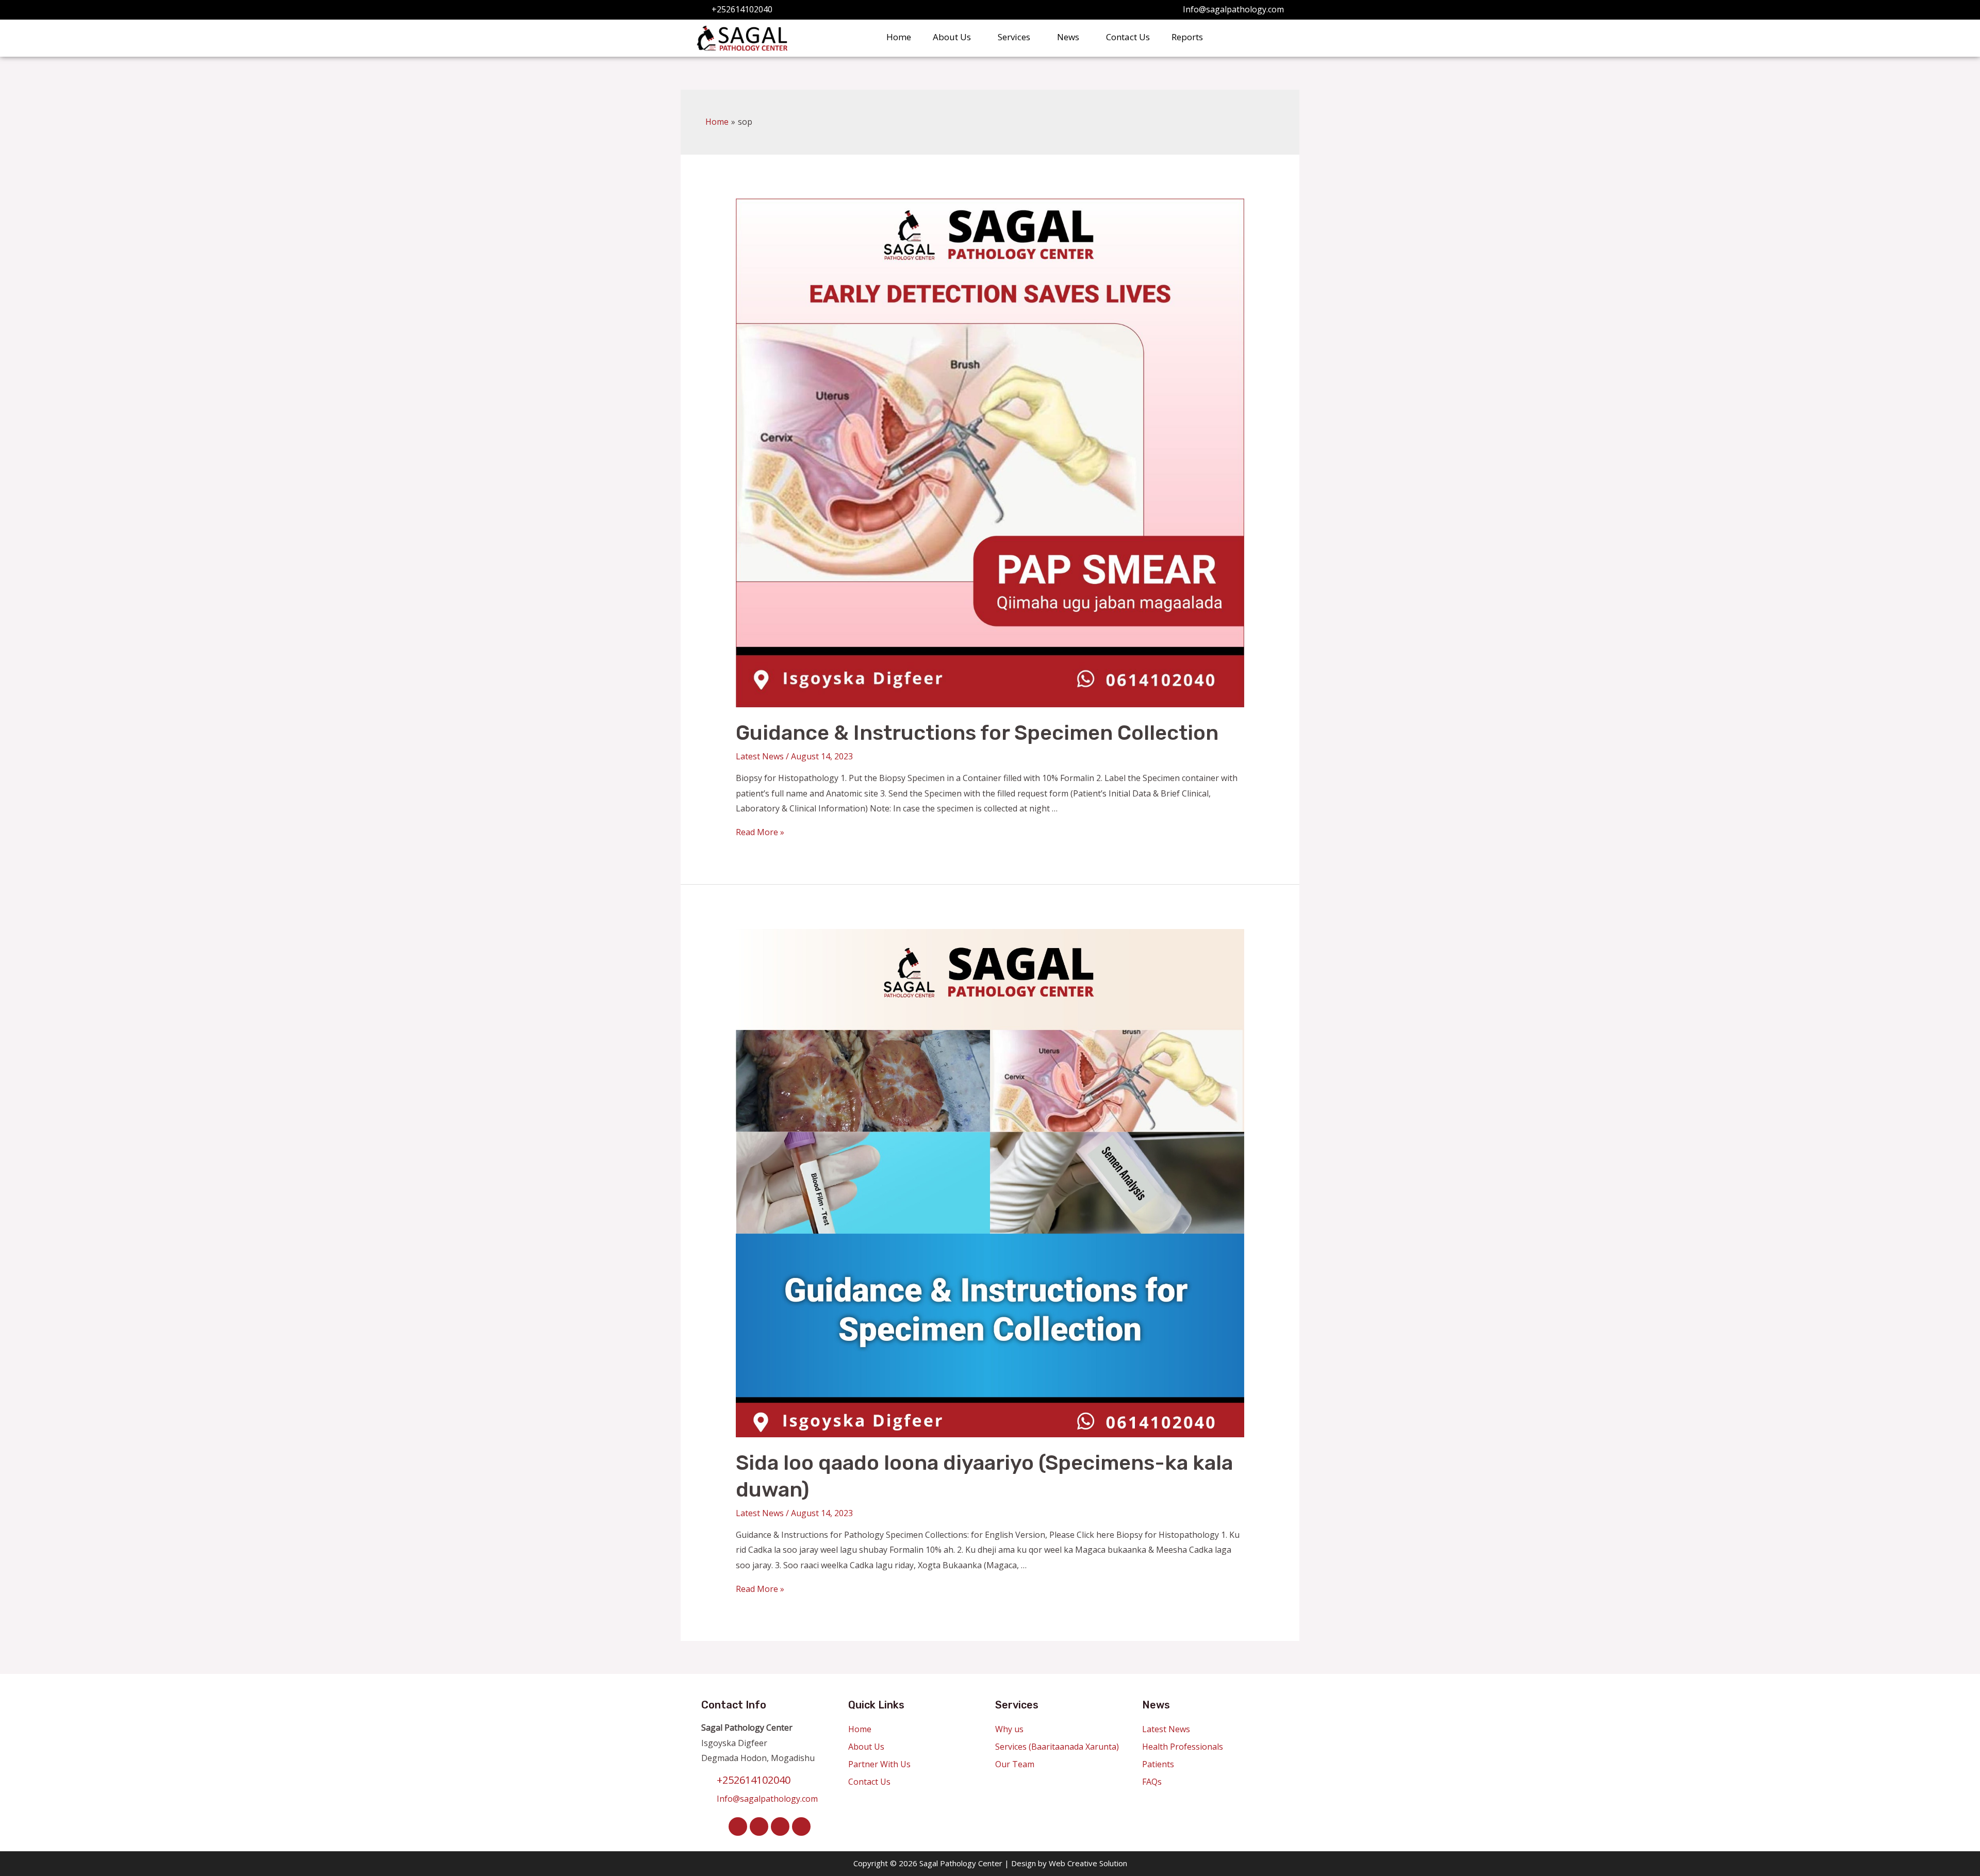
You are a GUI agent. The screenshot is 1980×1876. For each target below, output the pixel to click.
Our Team (1015, 1764)
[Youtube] (801, 1827)
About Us (952, 37)
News (1068, 37)
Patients (1158, 1764)
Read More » (760, 832)
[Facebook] (738, 1827)
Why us (1009, 1729)
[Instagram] (780, 1827)
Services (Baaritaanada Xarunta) (1057, 1747)
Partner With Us (879, 1764)
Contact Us (1128, 37)
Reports (1187, 37)
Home (899, 37)
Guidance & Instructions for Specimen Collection (977, 733)
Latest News (760, 756)
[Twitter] (759, 1827)
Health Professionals (1183, 1747)
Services (1014, 37)
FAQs (1152, 1782)
